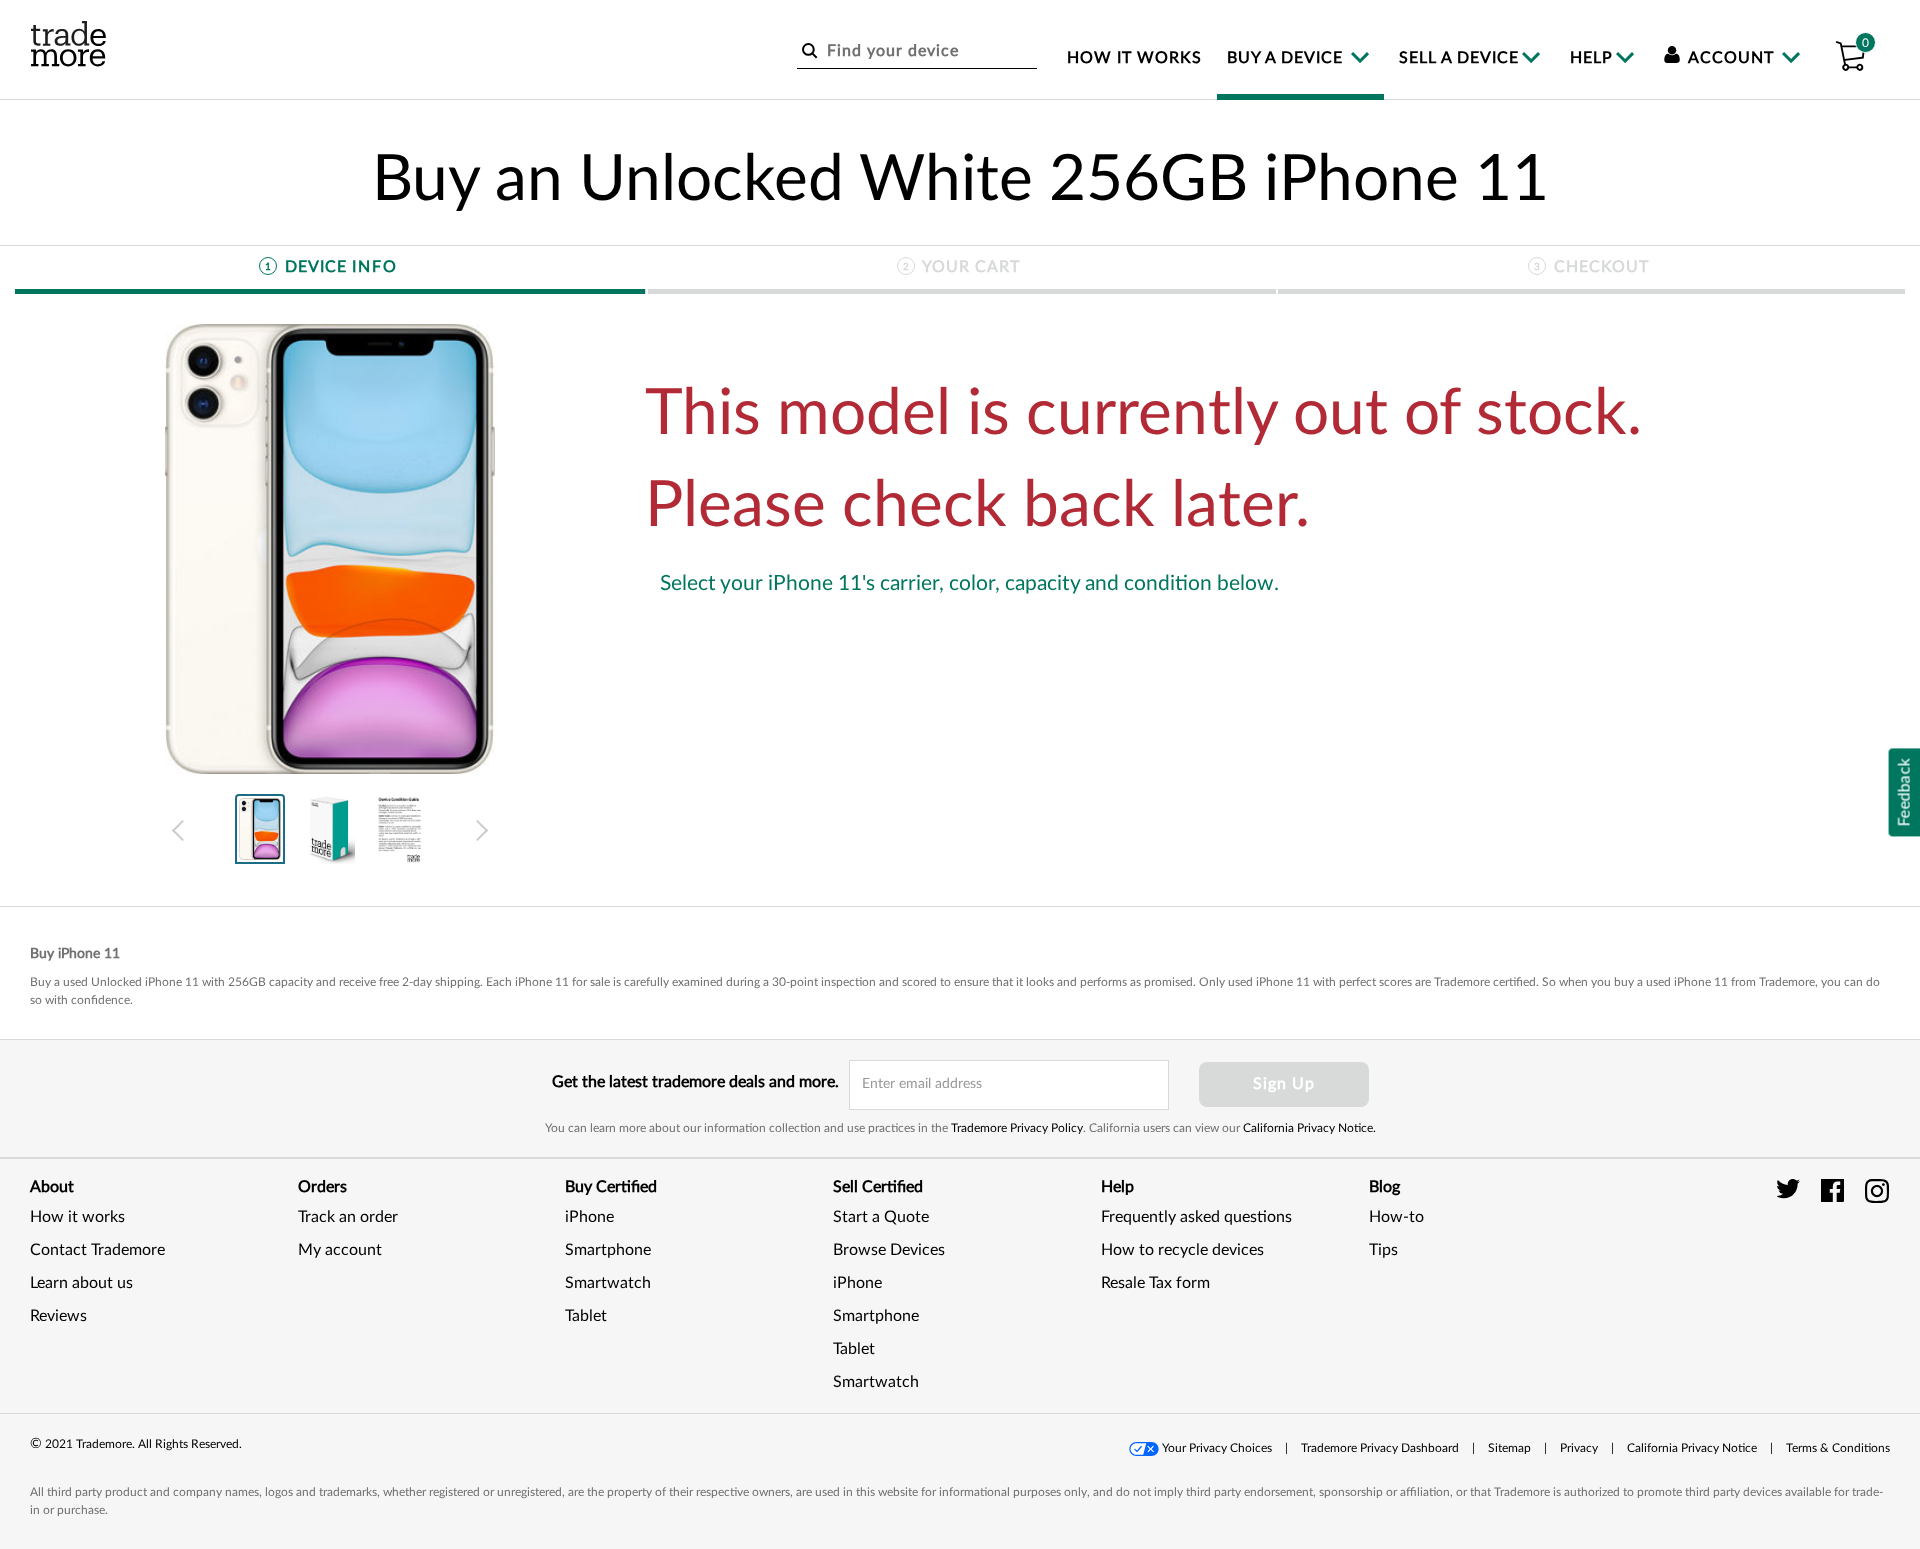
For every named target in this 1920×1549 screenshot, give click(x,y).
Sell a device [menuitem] (1459, 58)
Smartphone (608, 1250)
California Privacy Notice (1692, 1448)
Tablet (586, 1316)
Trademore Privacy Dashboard (1380, 1448)
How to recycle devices (1182, 1250)
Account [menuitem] (1731, 58)
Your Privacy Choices (1217, 1448)
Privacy (1579, 1448)
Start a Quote (881, 1217)
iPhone (589, 1217)
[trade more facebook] (1835, 1190)
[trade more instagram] (1877, 1190)
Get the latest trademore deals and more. (695, 1082)
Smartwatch (608, 1283)
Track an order (348, 1217)
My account (340, 1250)
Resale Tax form (1155, 1283)
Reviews (58, 1316)
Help (1591, 58)
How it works (77, 1217)
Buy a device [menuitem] (1287, 58)
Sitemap (1509, 1448)
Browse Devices (889, 1250)
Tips (1383, 1250)
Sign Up (1284, 1084)
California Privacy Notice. (1309, 1128)
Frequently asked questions (1196, 1217)
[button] (1850, 53)
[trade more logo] (68, 44)
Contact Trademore (97, 1250)
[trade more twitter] (1791, 1190)
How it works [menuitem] (1134, 58)
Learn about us (81, 1283)
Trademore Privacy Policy (1017, 1128)
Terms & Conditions (1838, 1448)
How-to (1396, 1217)
